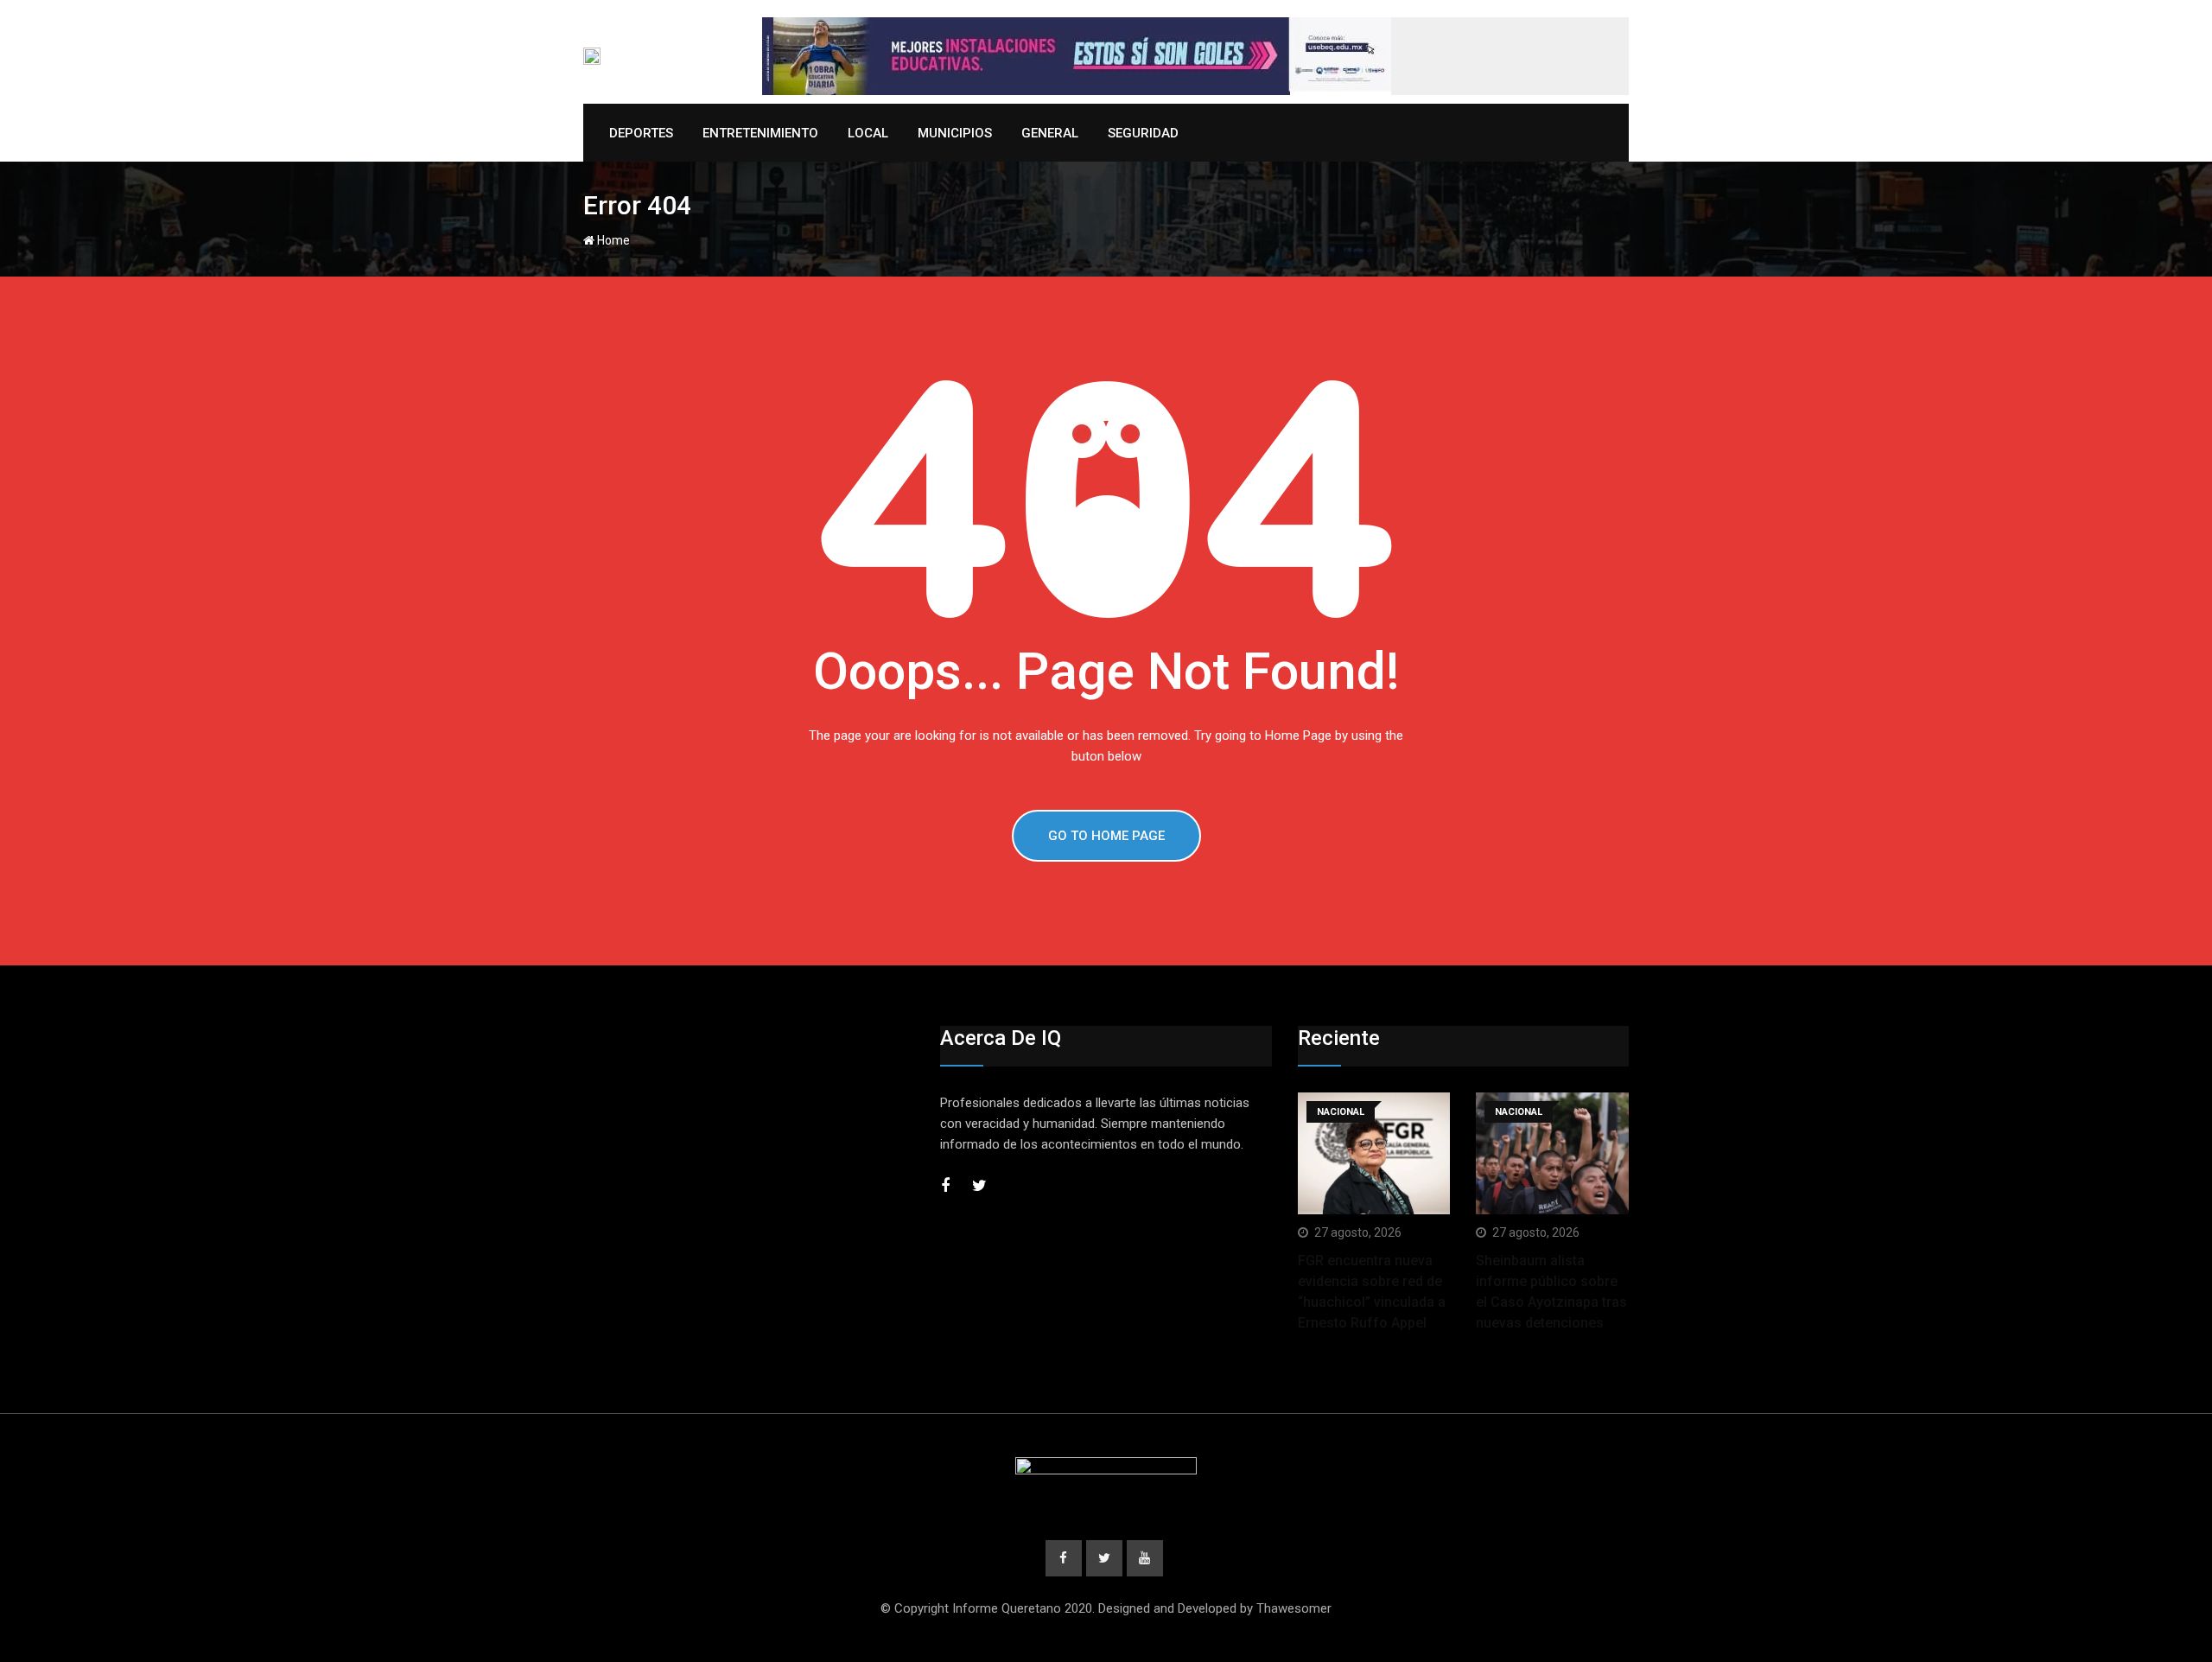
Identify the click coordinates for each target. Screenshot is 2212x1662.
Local (868, 133)
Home (612, 240)
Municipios (955, 133)
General (1050, 133)
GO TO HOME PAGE (1106, 836)
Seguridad (1143, 133)
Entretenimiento (760, 133)
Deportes (641, 133)
